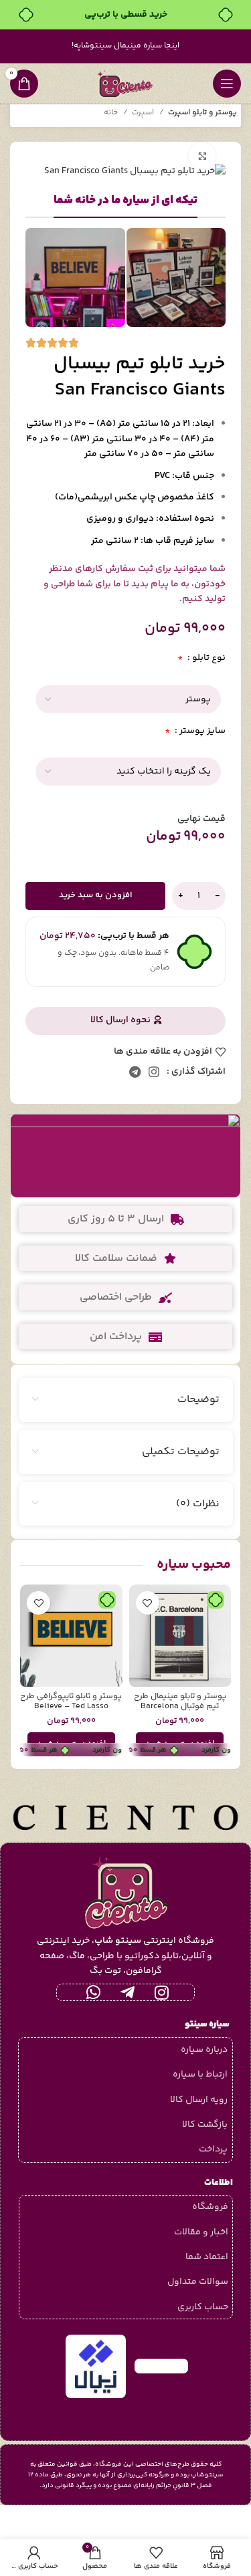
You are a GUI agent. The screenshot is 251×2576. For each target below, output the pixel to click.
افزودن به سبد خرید (96, 895)
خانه (112, 113)
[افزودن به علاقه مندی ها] (148, 1603)
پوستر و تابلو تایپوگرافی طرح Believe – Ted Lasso (71, 1701)
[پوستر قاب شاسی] (126, 699)
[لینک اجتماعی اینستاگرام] (154, 1072)
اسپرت (144, 113)
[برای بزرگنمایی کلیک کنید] (202, 156)
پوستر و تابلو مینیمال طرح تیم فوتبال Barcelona (180, 1701)
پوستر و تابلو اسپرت (202, 113)
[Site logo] (126, 84)
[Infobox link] (125, 1156)
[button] (180, 1744)
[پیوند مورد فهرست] (125, 2050)
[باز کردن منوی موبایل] (227, 84)
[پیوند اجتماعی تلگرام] (135, 1072)
